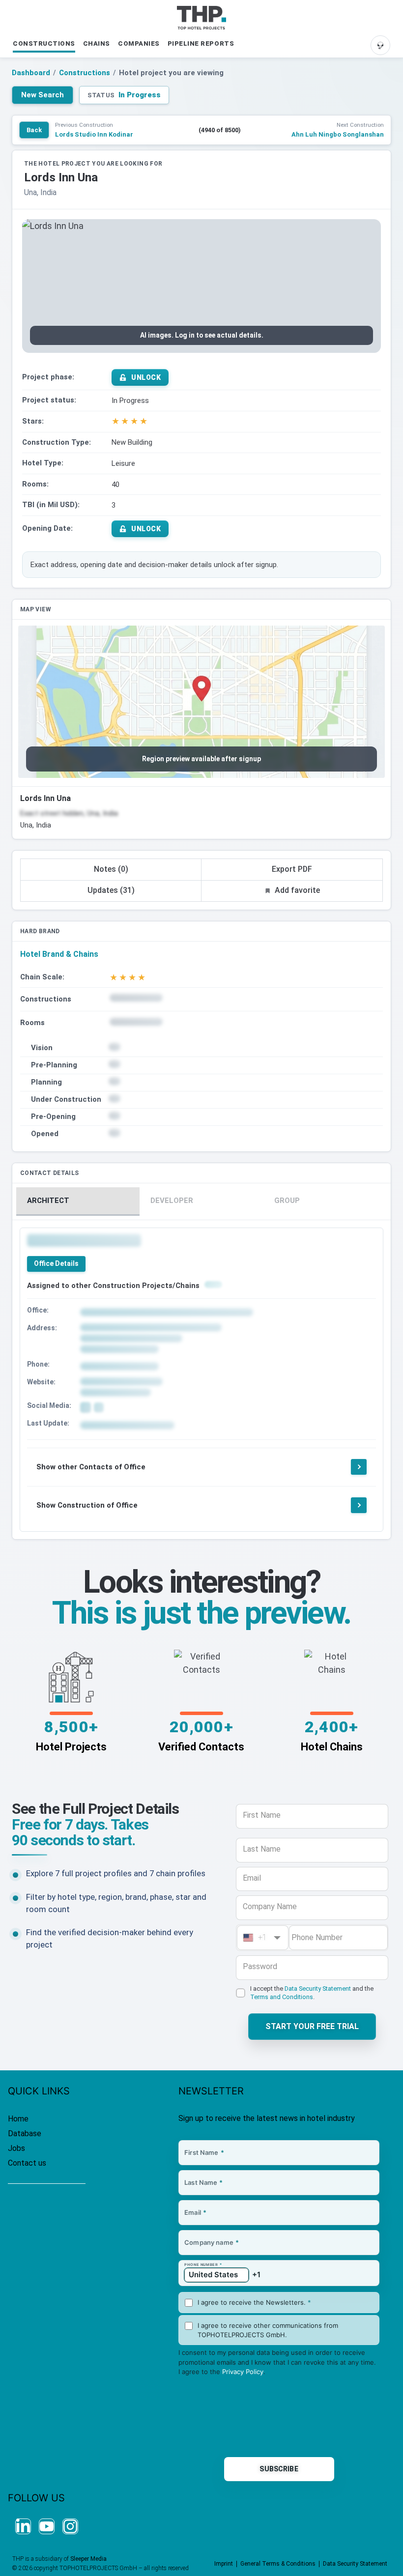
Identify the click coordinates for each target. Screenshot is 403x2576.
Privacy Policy (243, 2372)
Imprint (224, 2564)
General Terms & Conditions (278, 2564)
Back (34, 130)
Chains (97, 43)
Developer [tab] (172, 1201)
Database (25, 2133)
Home (18, 2119)
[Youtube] (47, 2526)
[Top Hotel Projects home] (201, 18)
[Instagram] (70, 2526)
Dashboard (31, 73)
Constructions (44, 43)
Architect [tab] (48, 1201)
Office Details (56, 1263)
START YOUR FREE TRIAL (312, 2026)
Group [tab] (287, 1201)
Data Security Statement (318, 1989)
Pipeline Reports (201, 43)
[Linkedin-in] (23, 2526)
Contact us (27, 2163)
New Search (43, 95)
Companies (139, 43)
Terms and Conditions (282, 1997)
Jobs (16, 2148)
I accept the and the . (312, 1993)
